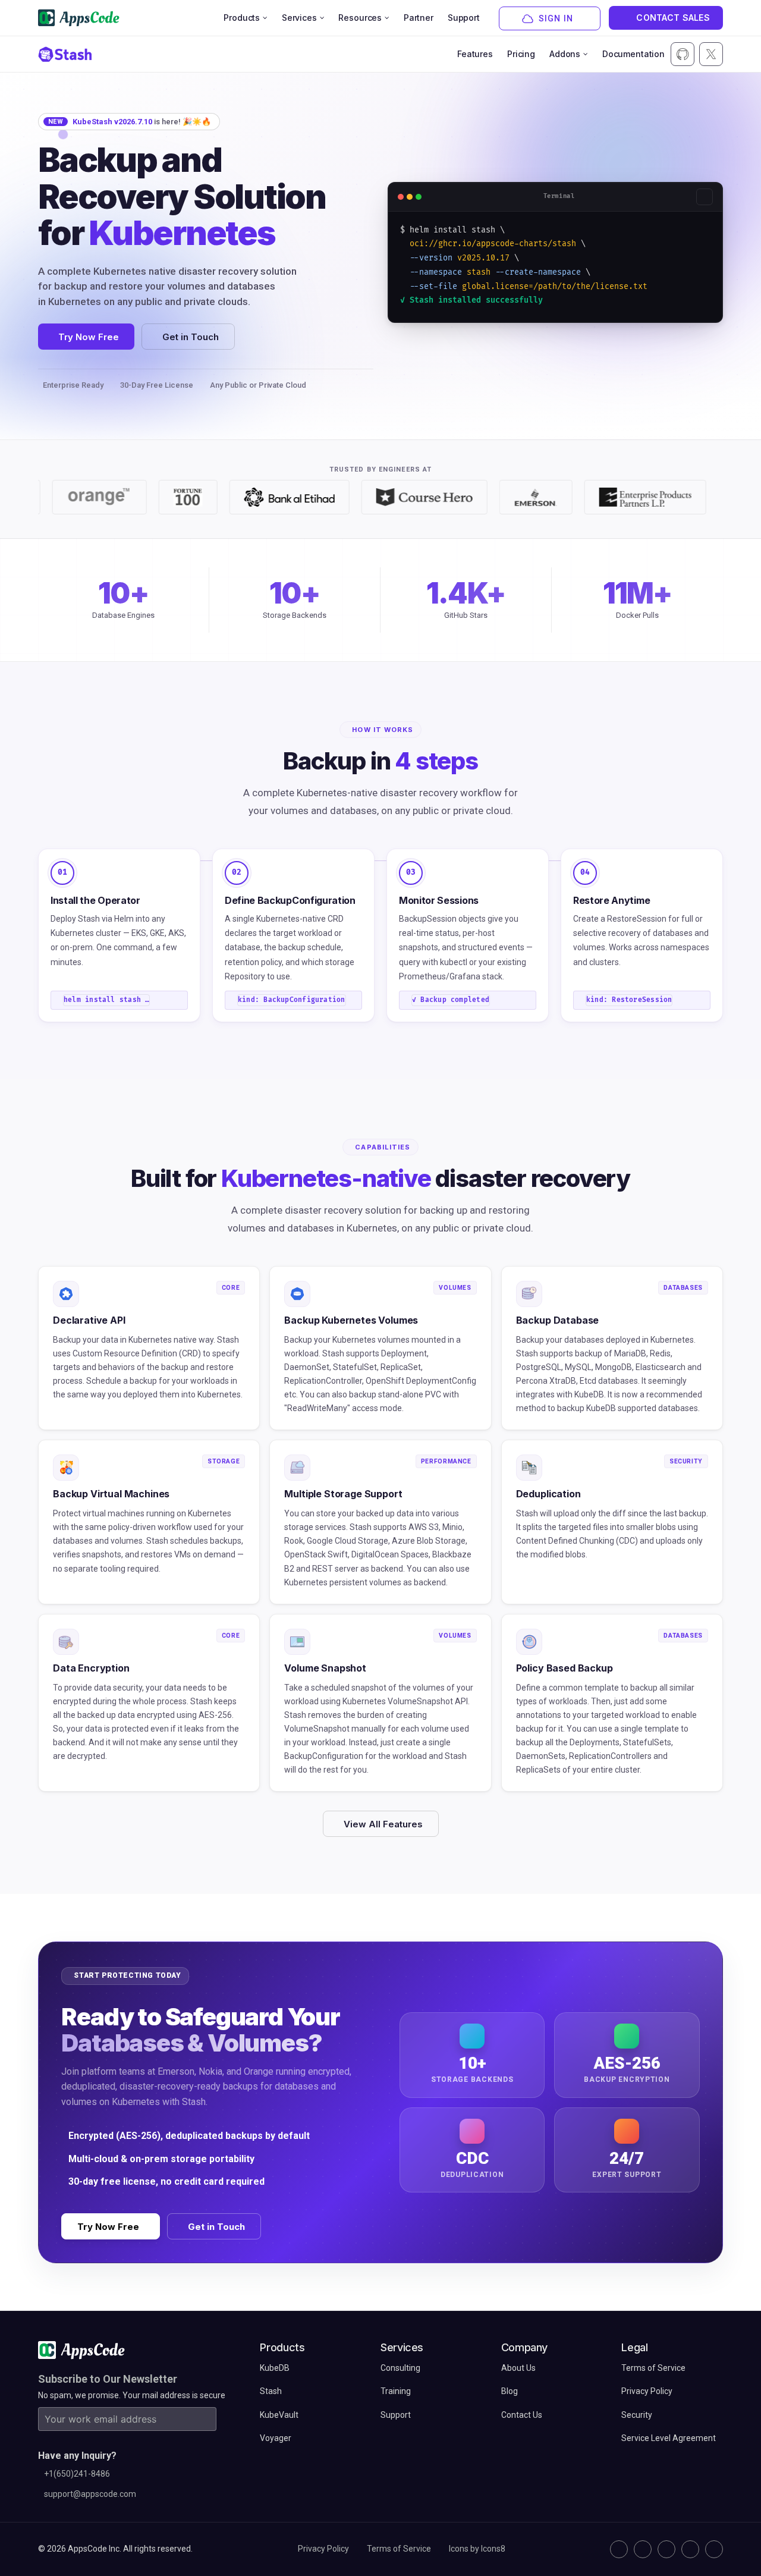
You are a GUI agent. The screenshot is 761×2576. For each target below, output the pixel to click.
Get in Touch (191, 337)
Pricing (521, 54)
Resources (360, 18)
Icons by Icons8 (477, 2549)
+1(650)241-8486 (77, 2474)
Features (475, 54)
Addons (565, 54)
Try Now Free (89, 337)
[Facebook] (690, 2549)
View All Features (383, 1824)
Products (242, 18)
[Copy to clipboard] (705, 197)
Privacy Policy (323, 2549)
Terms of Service (399, 2549)
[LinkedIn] (666, 2549)
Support (464, 18)
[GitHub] (619, 2549)
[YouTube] (714, 2549)
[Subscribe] (205, 2419)
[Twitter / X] (643, 2549)
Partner (419, 18)
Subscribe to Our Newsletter (108, 2379)
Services (299, 18)
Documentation (633, 54)
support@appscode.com (90, 2494)
